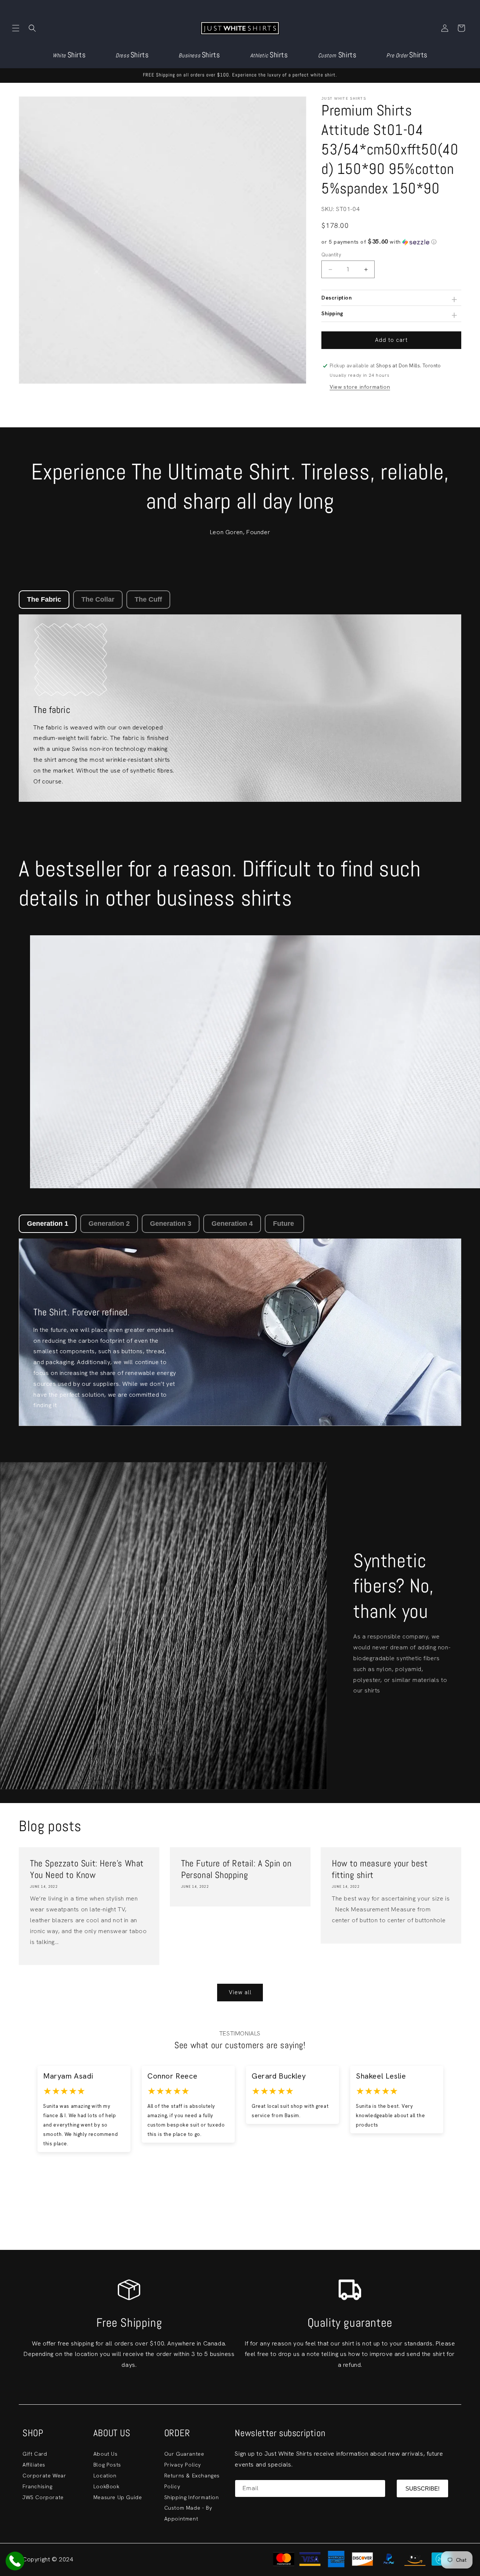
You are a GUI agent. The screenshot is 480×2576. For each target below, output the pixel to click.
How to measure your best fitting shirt (380, 1869)
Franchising (37, 2486)
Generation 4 (232, 1224)
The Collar (98, 599)
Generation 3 (171, 1224)
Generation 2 (109, 1224)
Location (105, 2476)
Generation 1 (48, 1224)
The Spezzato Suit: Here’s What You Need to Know (87, 1869)
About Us (106, 2454)
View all (240, 1992)
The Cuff (148, 599)
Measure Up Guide (118, 2497)
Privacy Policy (183, 2465)
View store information (360, 387)
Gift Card (35, 2454)
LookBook (106, 2486)
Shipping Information (192, 2497)
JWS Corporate (43, 2497)
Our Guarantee (184, 2454)
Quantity (331, 255)
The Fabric (44, 599)
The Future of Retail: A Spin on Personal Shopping (236, 1869)
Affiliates (34, 2465)
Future (284, 1224)
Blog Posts (107, 2465)
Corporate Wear (44, 2476)
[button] (16, 28)
